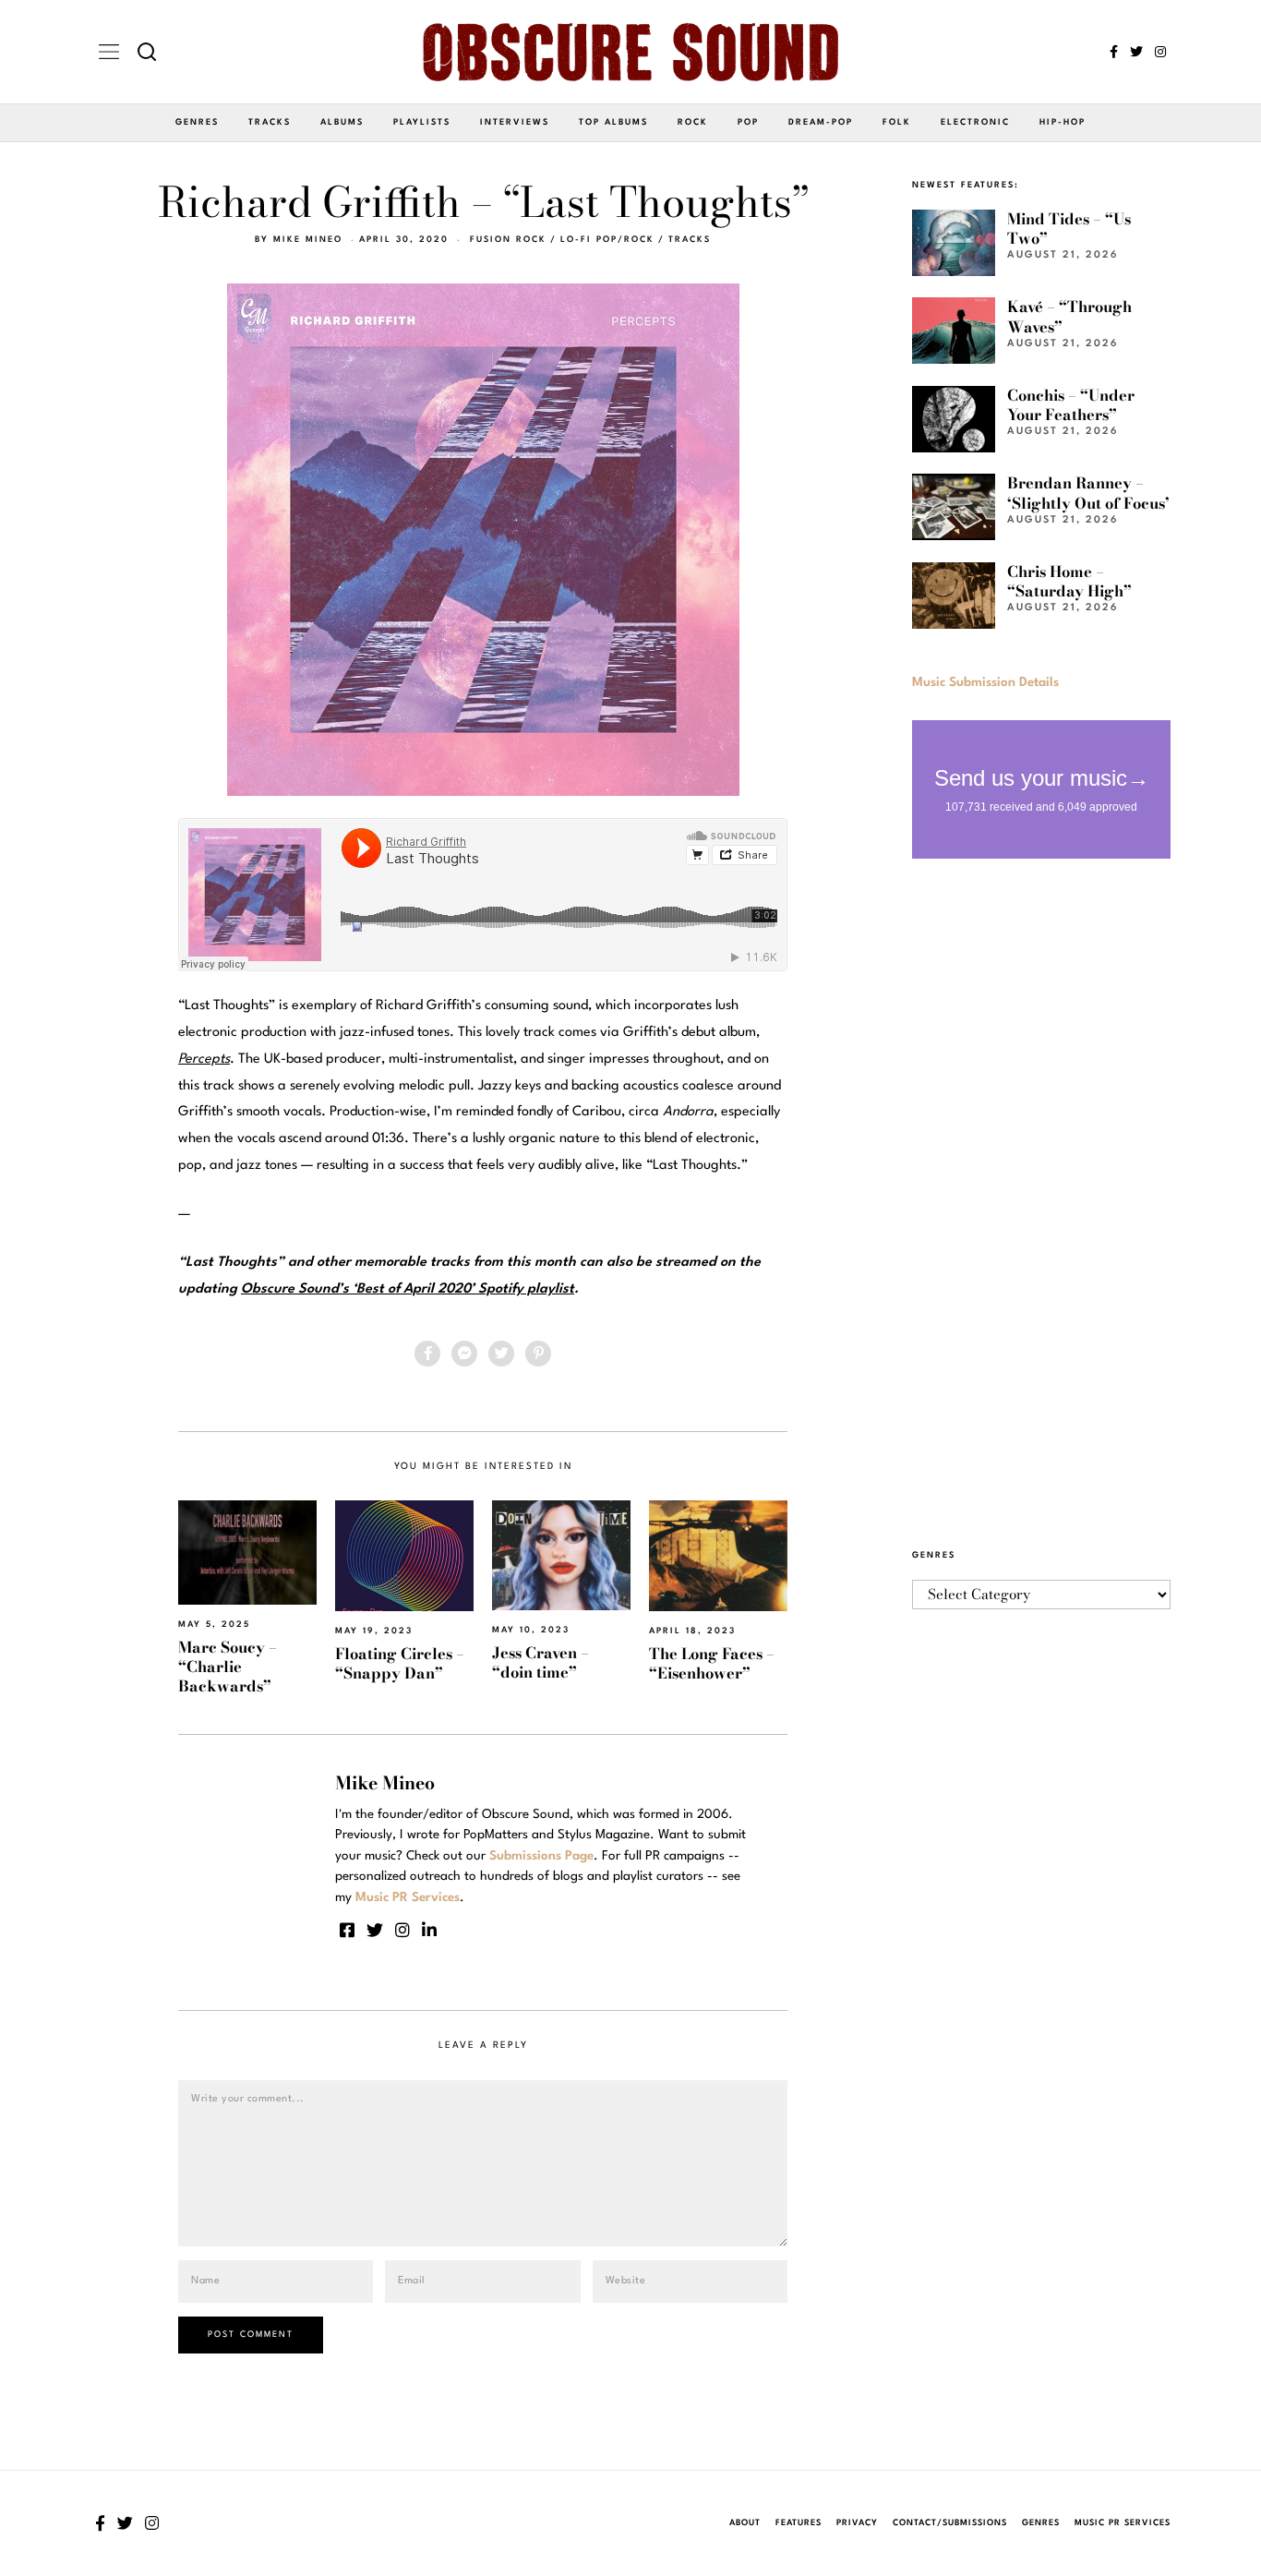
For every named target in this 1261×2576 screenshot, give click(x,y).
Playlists (422, 122)
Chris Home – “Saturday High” (1069, 581)
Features (799, 2523)
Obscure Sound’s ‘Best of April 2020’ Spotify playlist (408, 1289)
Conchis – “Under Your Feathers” (1071, 405)
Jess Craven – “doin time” (540, 1662)
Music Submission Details (985, 682)
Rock (693, 122)
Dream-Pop (821, 122)
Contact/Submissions (950, 2523)
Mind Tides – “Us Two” (1069, 229)
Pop (748, 122)
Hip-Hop (1063, 122)
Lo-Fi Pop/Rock (607, 240)
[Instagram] (1160, 52)
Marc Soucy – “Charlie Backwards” (228, 1667)
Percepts (204, 1059)
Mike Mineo (308, 240)
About (745, 2523)
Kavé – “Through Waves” (1069, 316)
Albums (342, 122)
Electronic (975, 122)
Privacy (857, 2523)
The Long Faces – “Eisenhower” (712, 1663)
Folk (897, 122)
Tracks (270, 122)
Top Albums (613, 122)
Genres (197, 122)
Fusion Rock (508, 240)
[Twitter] (1136, 52)
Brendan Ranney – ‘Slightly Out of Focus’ (1088, 493)
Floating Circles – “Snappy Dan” (400, 1663)
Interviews (515, 122)
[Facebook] (1114, 52)
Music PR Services (1123, 2523)
